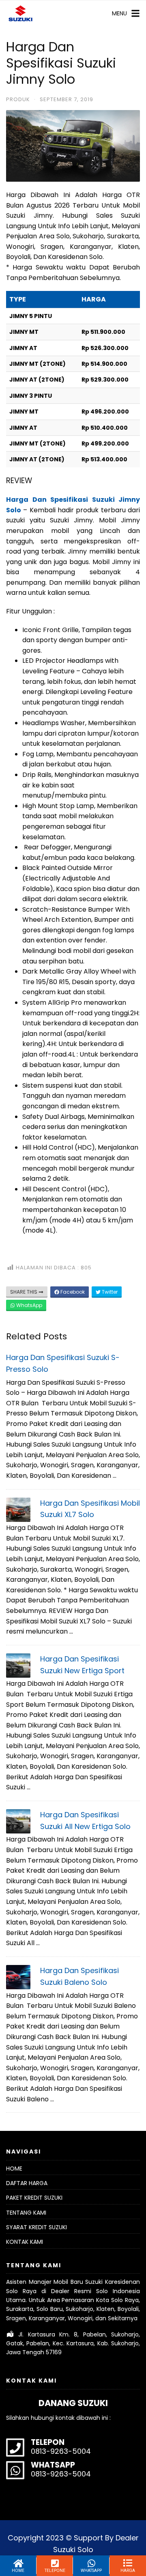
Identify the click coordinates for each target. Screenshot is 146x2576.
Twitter (109, 1292)
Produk (18, 99)
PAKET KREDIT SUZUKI (34, 2198)
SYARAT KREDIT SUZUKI (36, 2227)
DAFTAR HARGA (27, 2183)
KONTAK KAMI (25, 2242)
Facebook (72, 1292)
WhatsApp (29, 1305)
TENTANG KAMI (26, 2213)
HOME (14, 2169)
